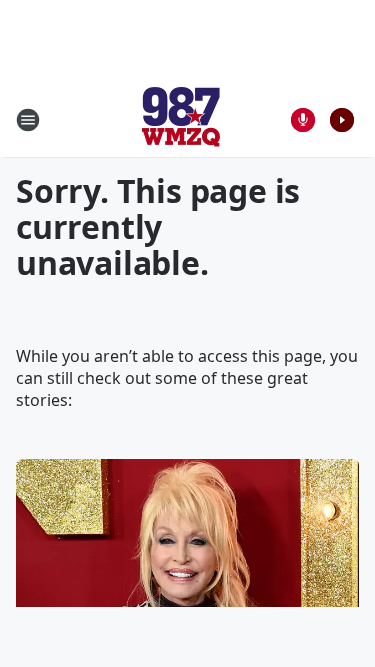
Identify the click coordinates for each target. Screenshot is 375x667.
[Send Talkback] (303, 120)
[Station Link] (181, 119)
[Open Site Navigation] (28, 120)
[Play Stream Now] (342, 120)
